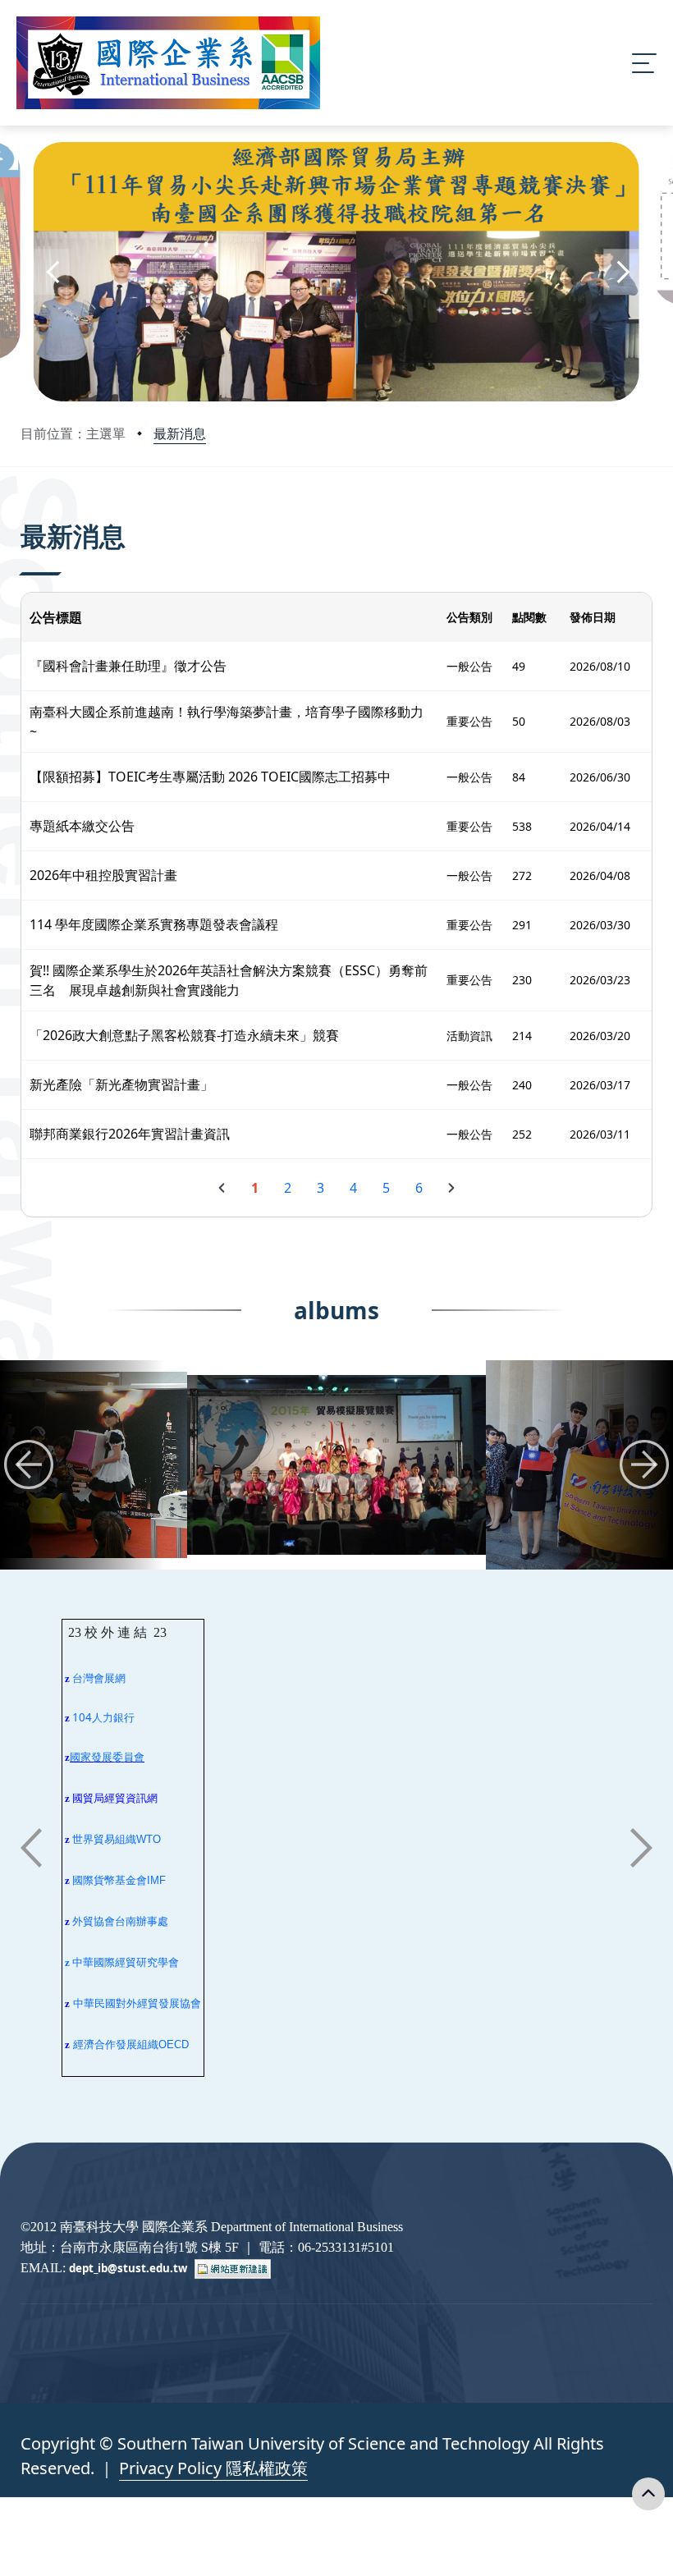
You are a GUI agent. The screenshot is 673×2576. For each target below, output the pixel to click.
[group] (336, 1465)
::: (24, 513)
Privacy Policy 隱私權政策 (213, 2468)
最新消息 (180, 433)
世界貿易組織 (104, 1839)
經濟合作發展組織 (116, 2044)
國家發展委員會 (107, 1757)
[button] (52, 272)
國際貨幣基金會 (110, 1880)
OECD (174, 2044)
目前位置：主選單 (73, 433)
